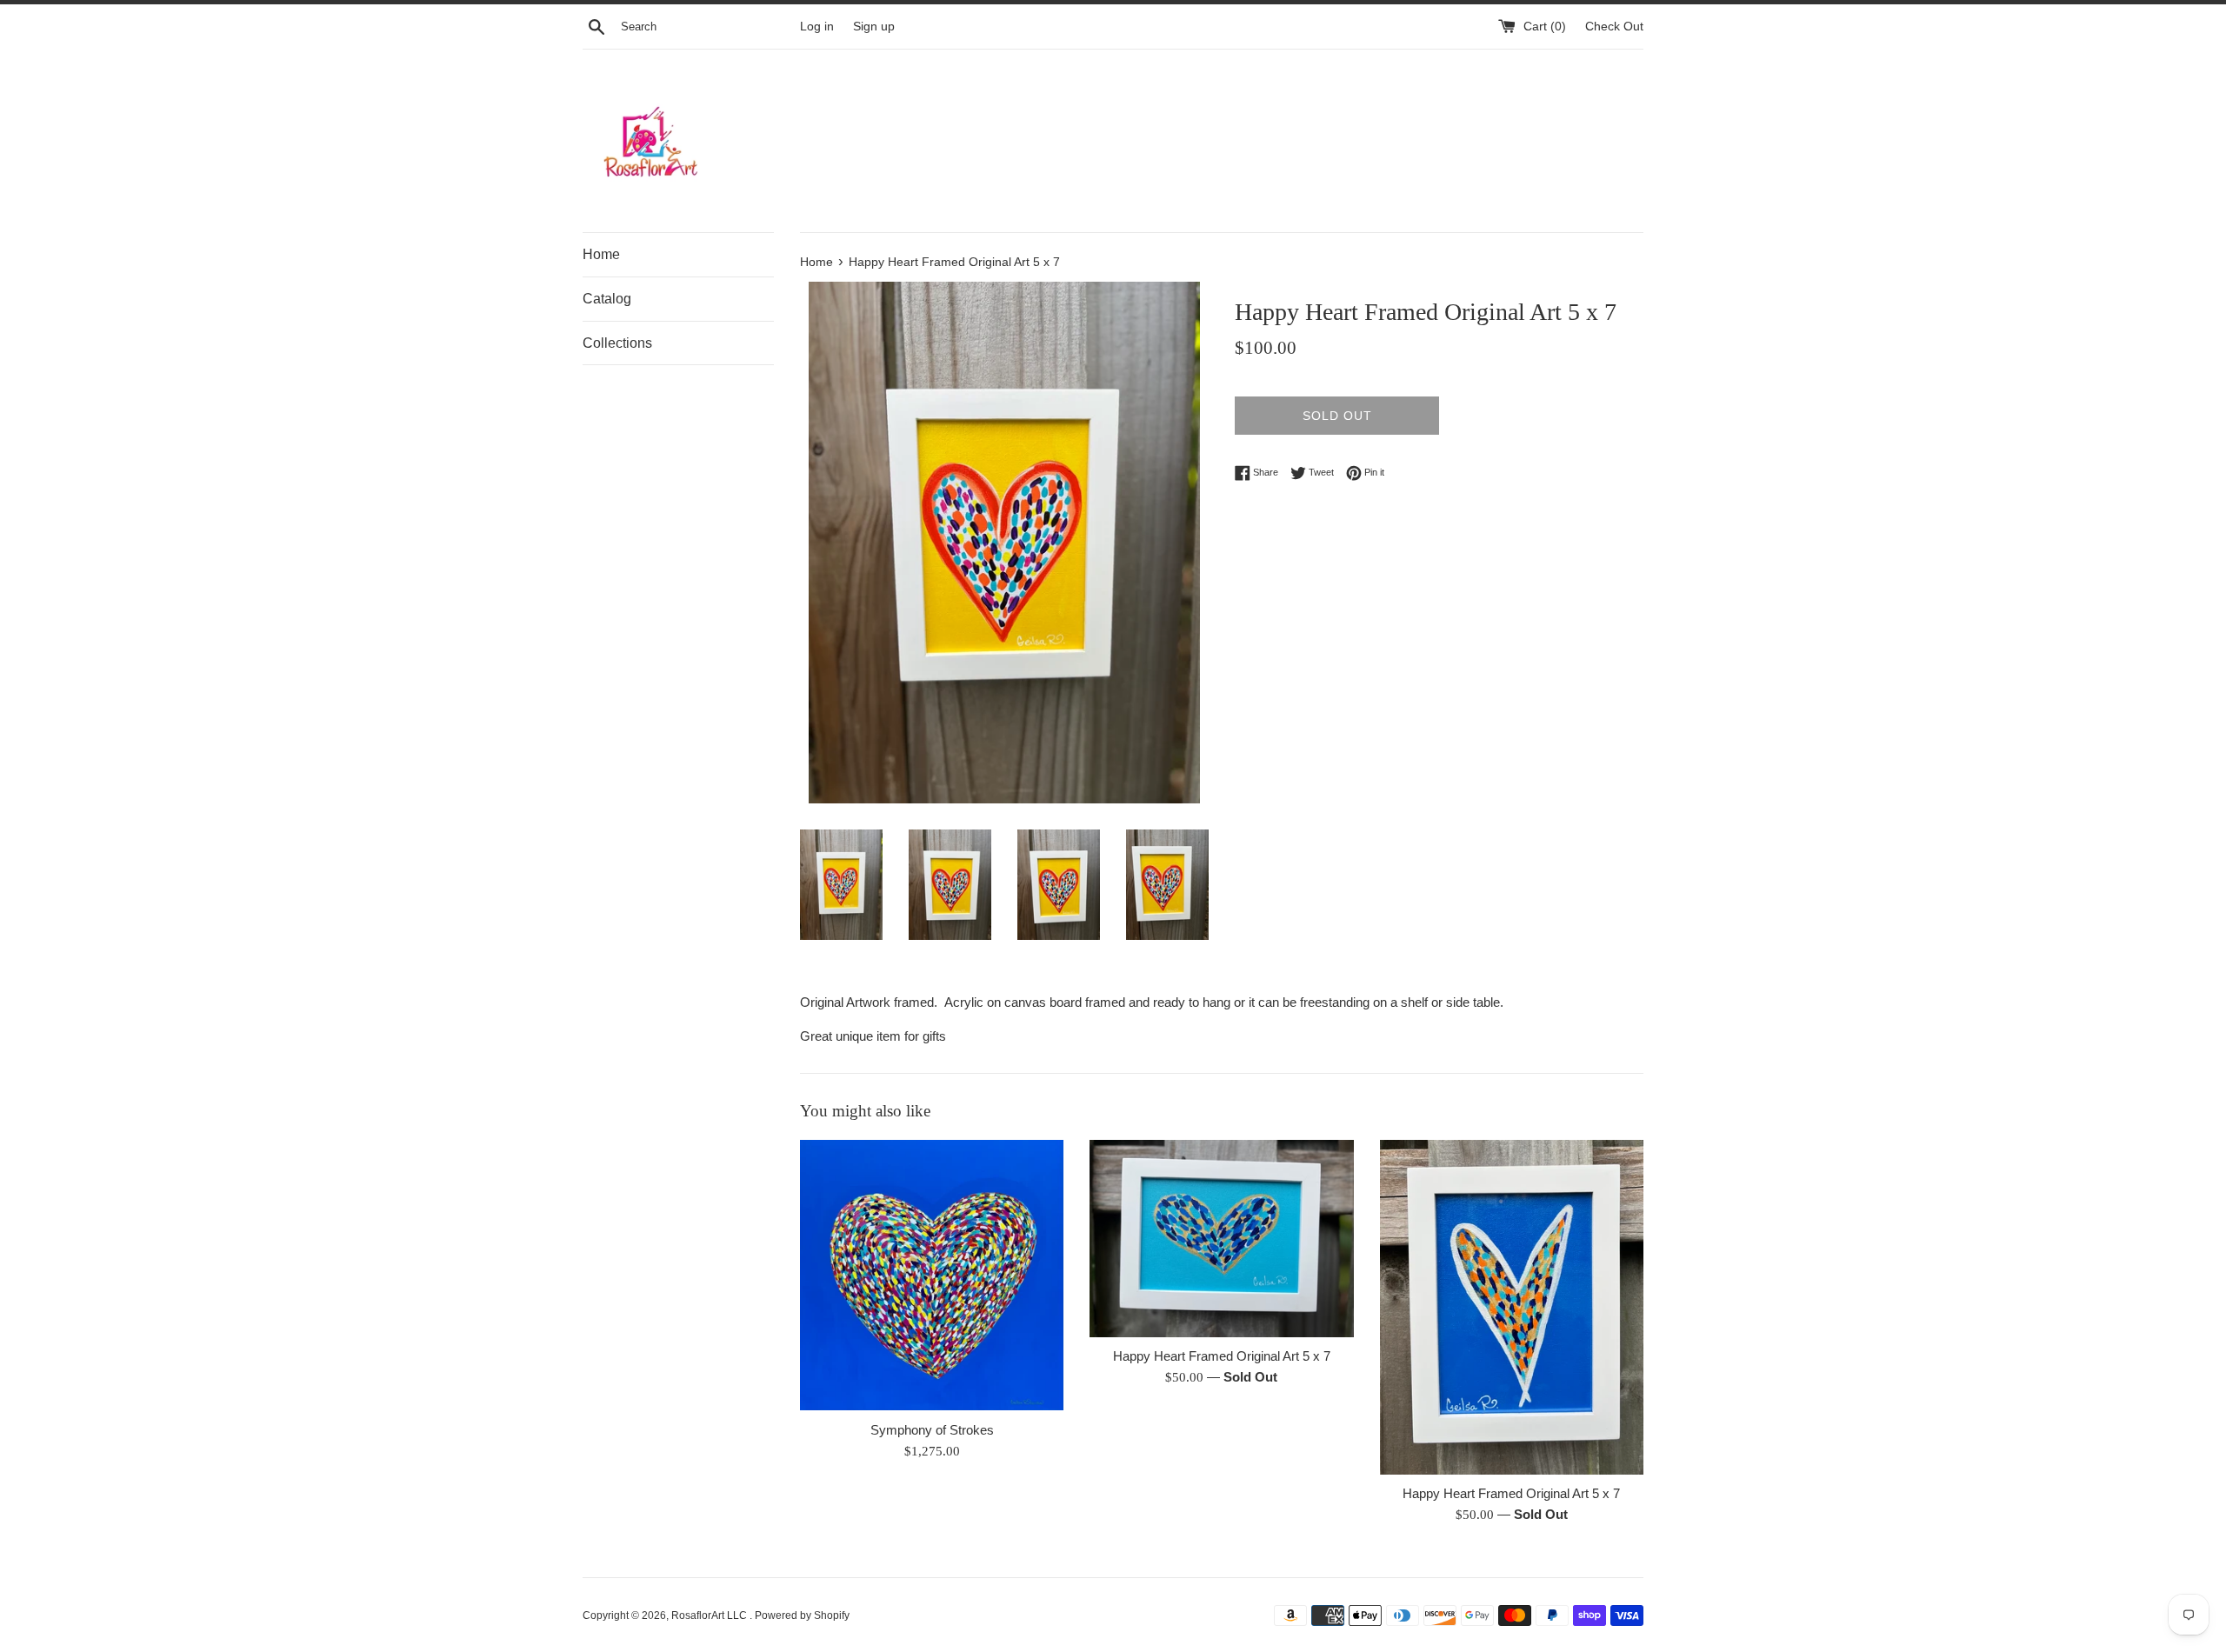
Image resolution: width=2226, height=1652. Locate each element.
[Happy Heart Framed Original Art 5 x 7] (1221, 1239)
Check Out (1614, 27)
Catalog (607, 299)
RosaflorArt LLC (710, 1615)
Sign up (874, 27)
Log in (817, 27)
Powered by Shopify (802, 1615)
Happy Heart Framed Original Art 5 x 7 (1222, 1356)
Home (601, 254)
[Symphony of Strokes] (932, 1276)
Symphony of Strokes (932, 1430)
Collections (617, 343)
